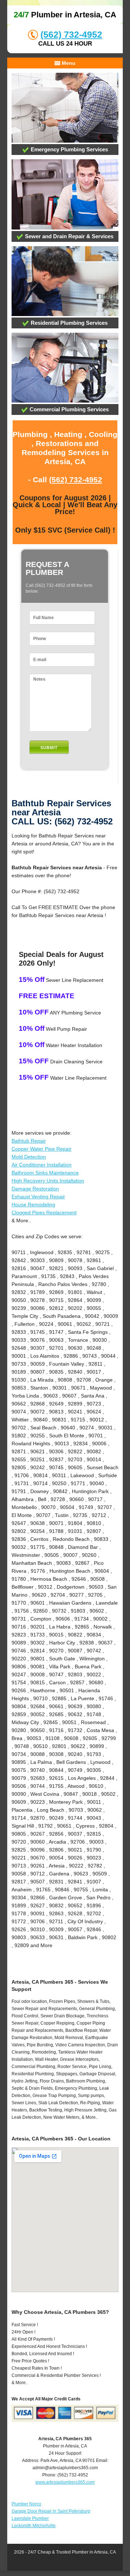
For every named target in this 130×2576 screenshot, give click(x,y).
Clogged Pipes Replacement (44, 1213)
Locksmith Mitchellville (34, 2526)
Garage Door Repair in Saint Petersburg (51, 2511)
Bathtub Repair (29, 1141)
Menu (68, 63)
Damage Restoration (35, 1189)
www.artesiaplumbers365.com (65, 2482)
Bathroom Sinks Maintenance (45, 1173)
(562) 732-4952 (71, 34)
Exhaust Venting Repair (38, 1197)
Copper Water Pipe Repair (42, 1149)
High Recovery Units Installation (48, 1181)
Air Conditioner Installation (42, 1165)
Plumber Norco (26, 2504)
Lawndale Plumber (30, 2518)
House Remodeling (33, 1205)
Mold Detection (29, 1157)
